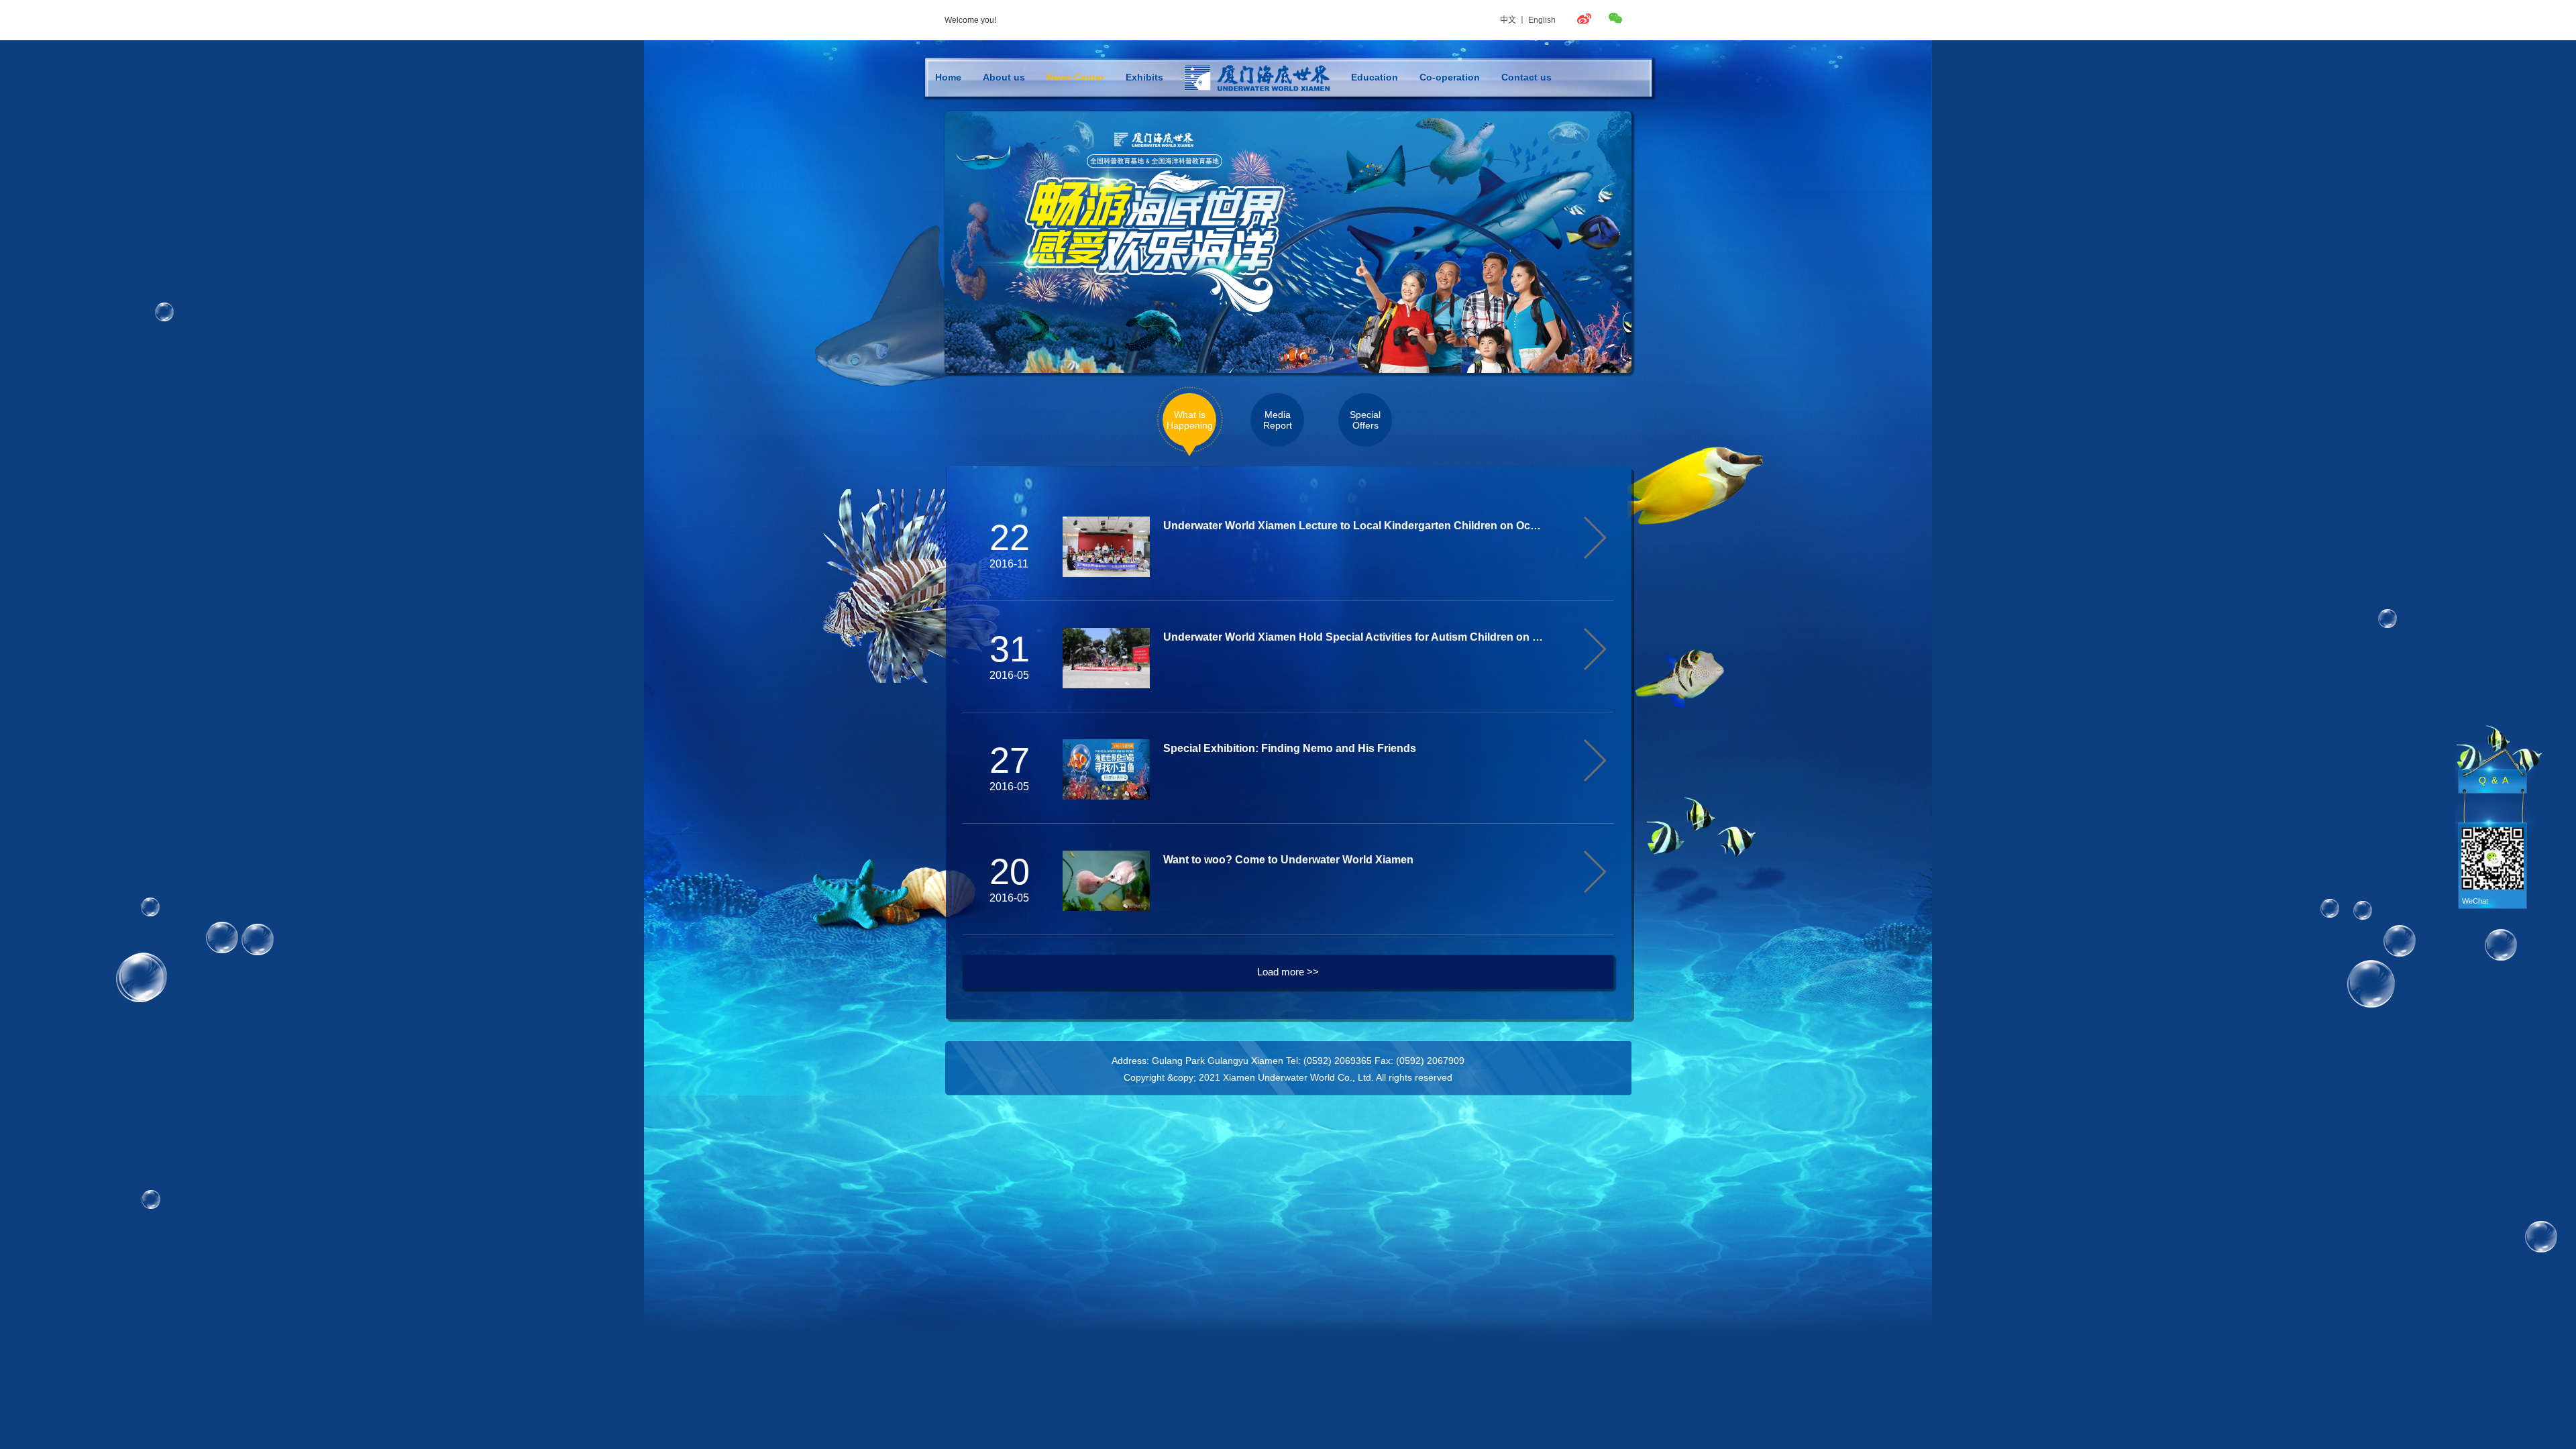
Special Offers (1365, 420)
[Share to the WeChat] (1617, 18)
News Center (1075, 77)
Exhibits (1144, 77)
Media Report (1278, 420)
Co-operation (1450, 77)
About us (1004, 77)
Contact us (1526, 77)
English (1542, 20)
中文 (1508, 20)
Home (948, 77)
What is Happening (1190, 420)
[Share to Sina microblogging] (1589, 20)
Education (1375, 77)
